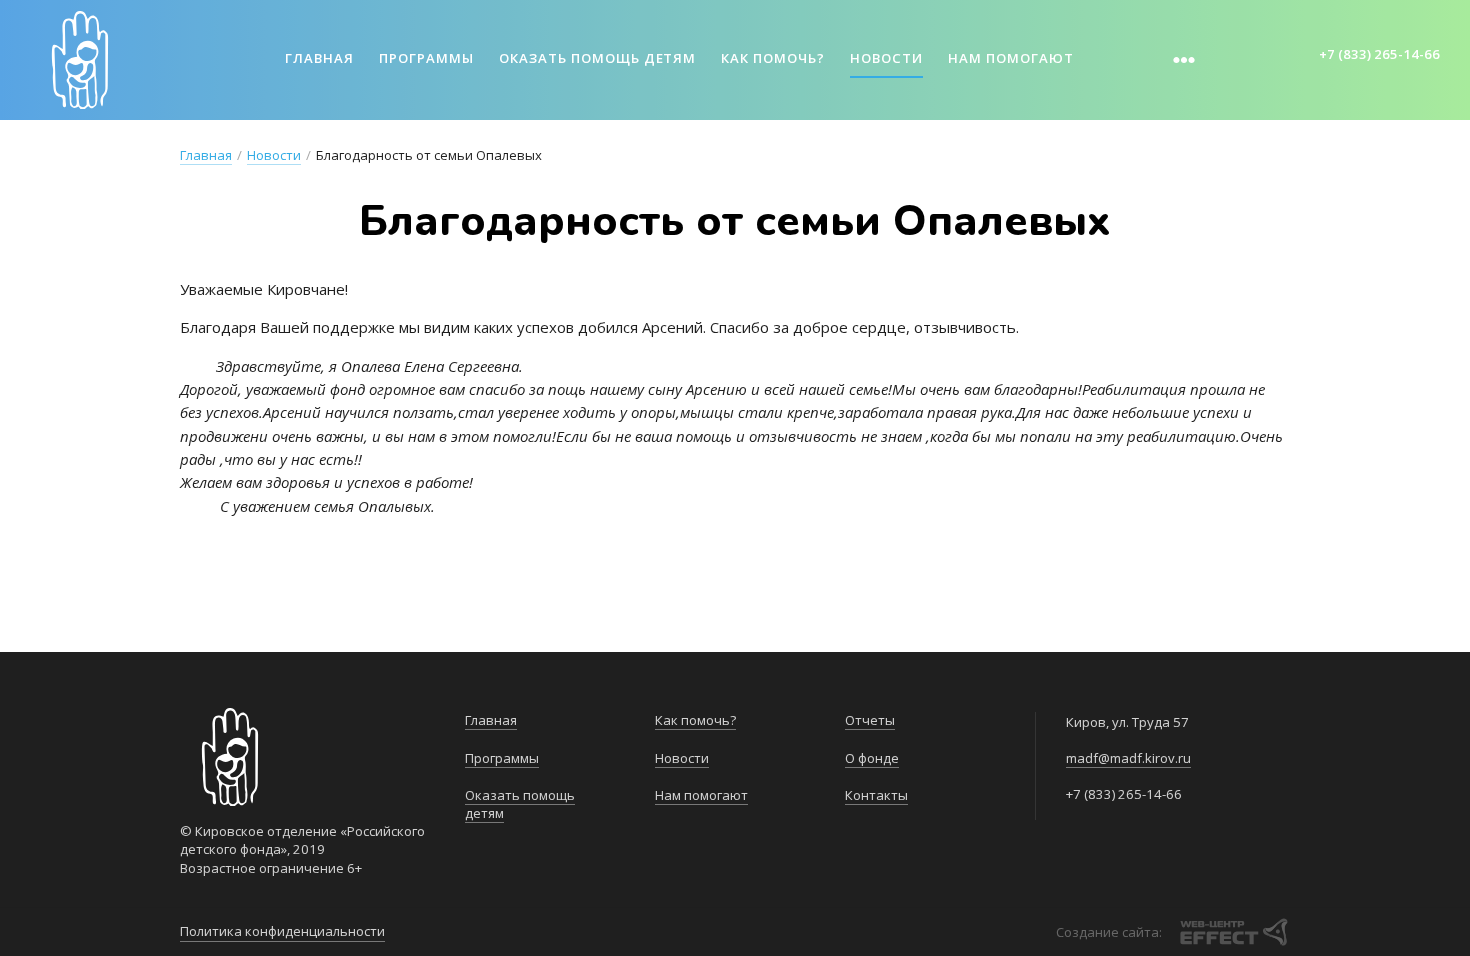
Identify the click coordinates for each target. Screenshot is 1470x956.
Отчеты (870, 720)
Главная (319, 58)
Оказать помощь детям (598, 58)
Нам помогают (1011, 58)
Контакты (876, 795)
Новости (886, 58)
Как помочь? (773, 58)
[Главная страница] (80, 60)
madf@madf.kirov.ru (1128, 758)
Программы (426, 58)
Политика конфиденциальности (282, 931)
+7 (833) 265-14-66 (1379, 54)
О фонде (872, 758)
